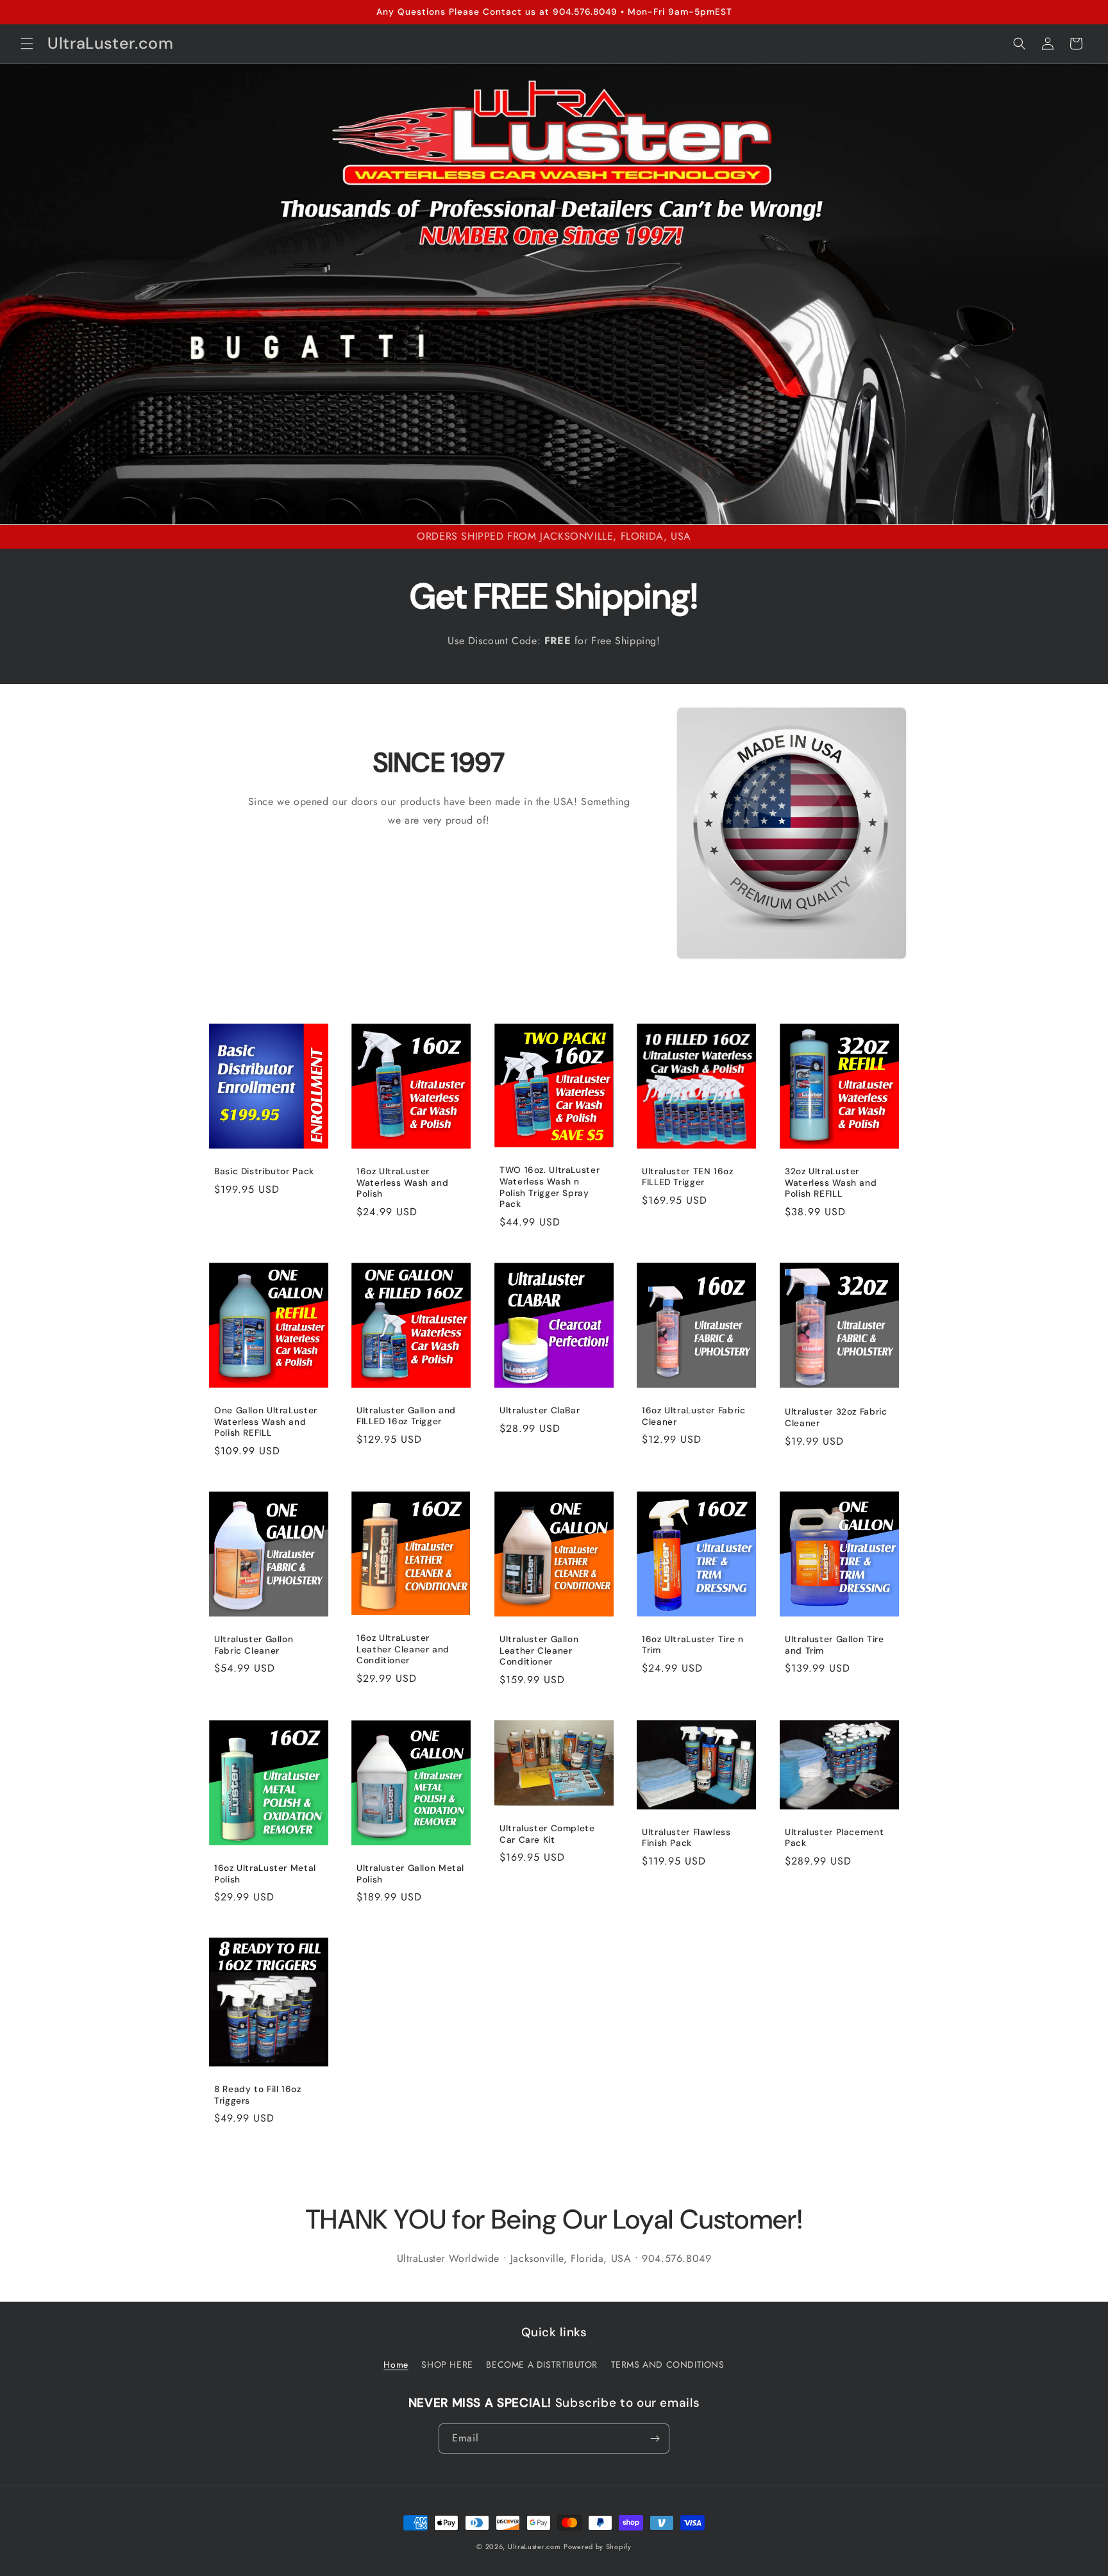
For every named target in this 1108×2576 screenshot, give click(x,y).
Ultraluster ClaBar (540, 1410)
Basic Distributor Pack (264, 1172)
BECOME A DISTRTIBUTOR (542, 2364)
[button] (27, 44)
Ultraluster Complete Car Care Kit (547, 1834)
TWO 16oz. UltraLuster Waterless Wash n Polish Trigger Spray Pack (550, 1188)
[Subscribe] (655, 2439)
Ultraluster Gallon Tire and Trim (835, 1645)
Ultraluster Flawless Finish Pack (686, 1837)
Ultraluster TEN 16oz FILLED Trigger (688, 1177)
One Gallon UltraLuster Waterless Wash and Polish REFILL (266, 1422)
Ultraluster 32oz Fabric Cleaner (836, 1417)
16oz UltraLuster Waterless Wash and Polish (402, 1183)
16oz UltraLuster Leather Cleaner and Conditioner (403, 1649)
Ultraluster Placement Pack (834, 1837)
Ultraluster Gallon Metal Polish (410, 1874)
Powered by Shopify (598, 2547)
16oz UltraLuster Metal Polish (265, 1874)
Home (396, 2364)
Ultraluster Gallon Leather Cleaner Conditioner (539, 1650)
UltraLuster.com (534, 2547)
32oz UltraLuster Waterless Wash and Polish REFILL (831, 1183)
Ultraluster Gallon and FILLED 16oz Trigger (406, 1416)
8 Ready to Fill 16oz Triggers (258, 2095)
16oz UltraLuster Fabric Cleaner (694, 1416)
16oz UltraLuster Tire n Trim (693, 1644)
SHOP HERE (447, 2364)
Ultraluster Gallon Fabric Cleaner (254, 1645)
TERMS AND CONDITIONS (668, 2364)
